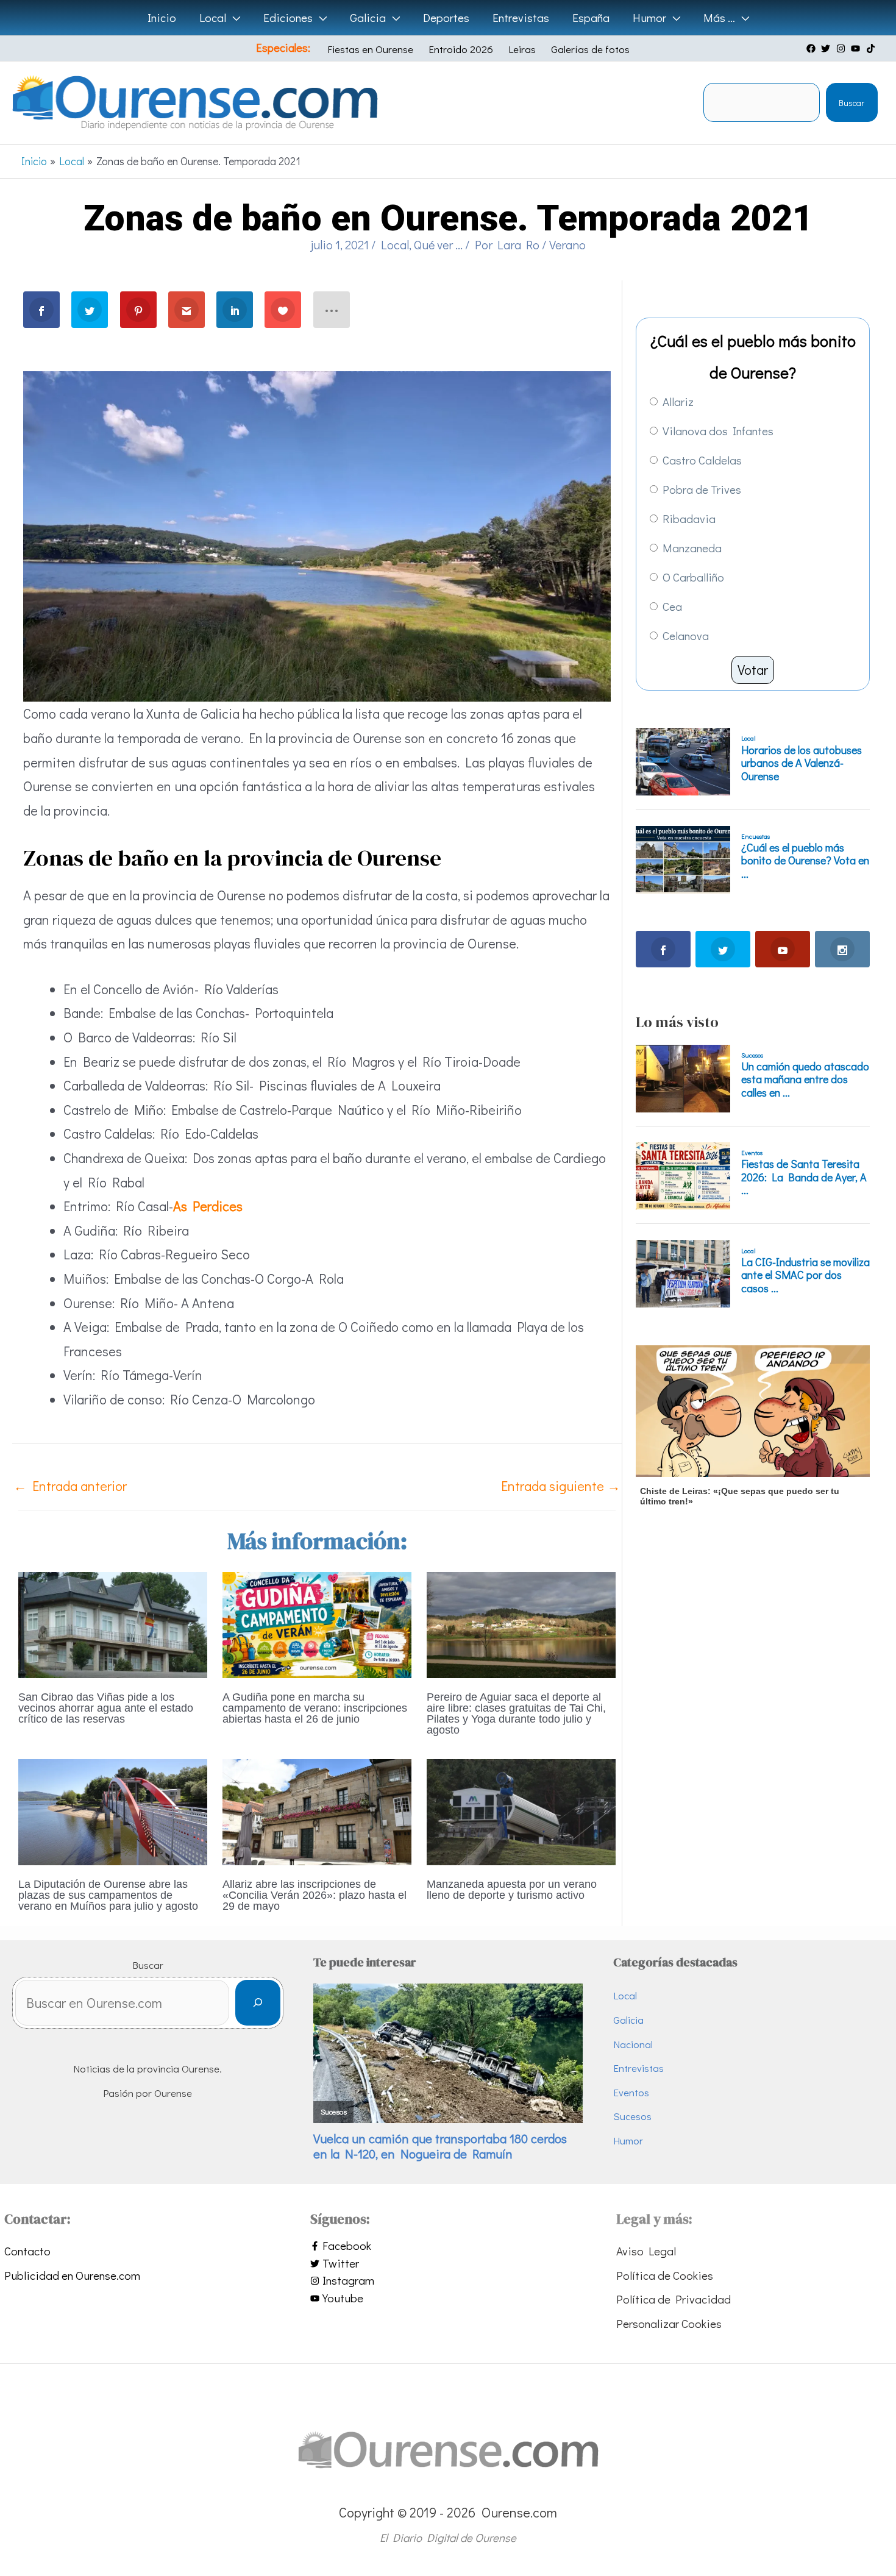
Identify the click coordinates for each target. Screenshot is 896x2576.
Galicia (628, 2020)
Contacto (27, 2251)
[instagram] (842, 48)
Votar (753, 670)
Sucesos (632, 2116)
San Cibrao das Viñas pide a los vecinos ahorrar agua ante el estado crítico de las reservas (106, 1708)
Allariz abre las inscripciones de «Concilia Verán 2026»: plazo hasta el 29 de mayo (315, 1895)
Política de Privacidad (674, 2299)
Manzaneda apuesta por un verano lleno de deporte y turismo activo (512, 1890)
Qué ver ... (438, 244)
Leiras (522, 49)
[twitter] (827, 48)
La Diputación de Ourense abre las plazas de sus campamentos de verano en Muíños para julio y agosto (108, 1895)
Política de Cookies (665, 2275)
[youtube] (857, 48)
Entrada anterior (70, 1486)
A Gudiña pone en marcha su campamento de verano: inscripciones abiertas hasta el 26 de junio (315, 1708)
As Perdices (208, 1206)
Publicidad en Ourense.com (72, 2275)
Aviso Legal (646, 2251)
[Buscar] (258, 2003)
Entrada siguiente (561, 1486)
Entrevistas (638, 2068)
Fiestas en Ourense (370, 49)
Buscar (852, 103)
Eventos (631, 2092)
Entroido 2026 (461, 49)
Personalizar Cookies (669, 2323)
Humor (628, 2140)
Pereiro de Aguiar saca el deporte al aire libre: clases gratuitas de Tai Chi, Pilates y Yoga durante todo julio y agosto (516, 1713)
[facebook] (812, 48)
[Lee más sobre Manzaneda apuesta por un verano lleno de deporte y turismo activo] (521, 1810)
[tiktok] (872, 48)
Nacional (633, 2044)
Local (395, 244)
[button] (233, 18)
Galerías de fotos (590, 49)
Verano (567, 244)
